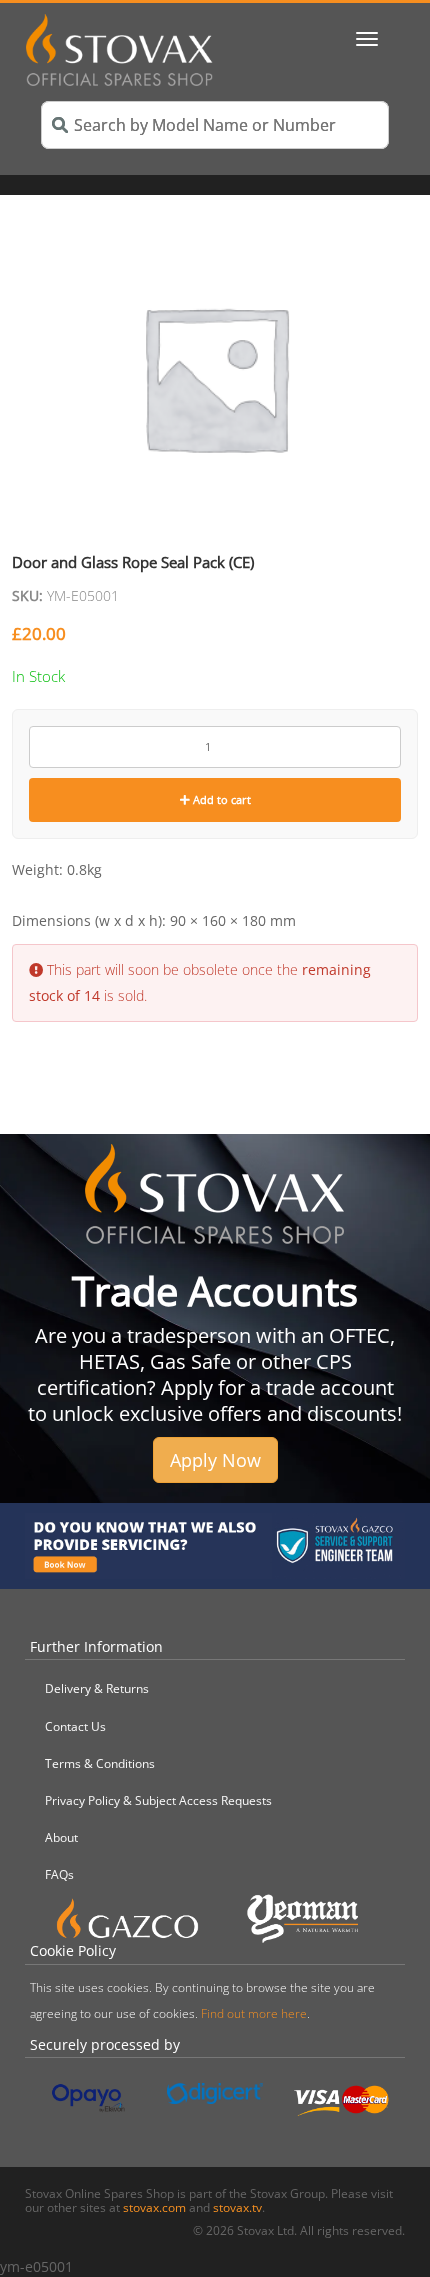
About (61, 1837)
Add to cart (220, 799)
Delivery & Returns (97, 1688)
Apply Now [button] (215, 1460)
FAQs (59, 1874)
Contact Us (75, 1726)
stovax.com (154, 2207)
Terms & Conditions (100, 1763)
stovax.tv (237, 2207)
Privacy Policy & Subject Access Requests (158, 1800)
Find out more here (254, 2013)
